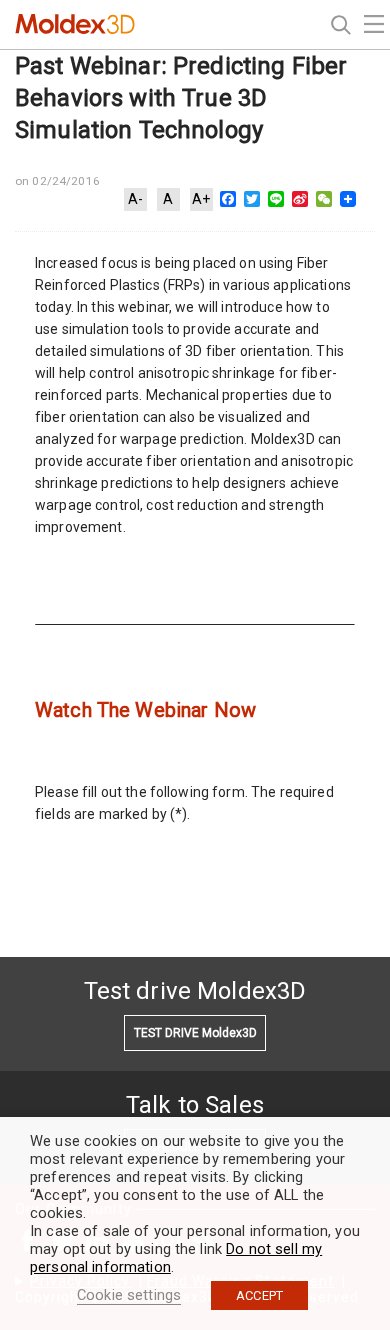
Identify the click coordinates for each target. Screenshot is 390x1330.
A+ (201, 199)
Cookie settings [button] (129, 1295)
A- (135, 199)
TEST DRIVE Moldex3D (195, 1033)
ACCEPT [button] (259, 1295)
